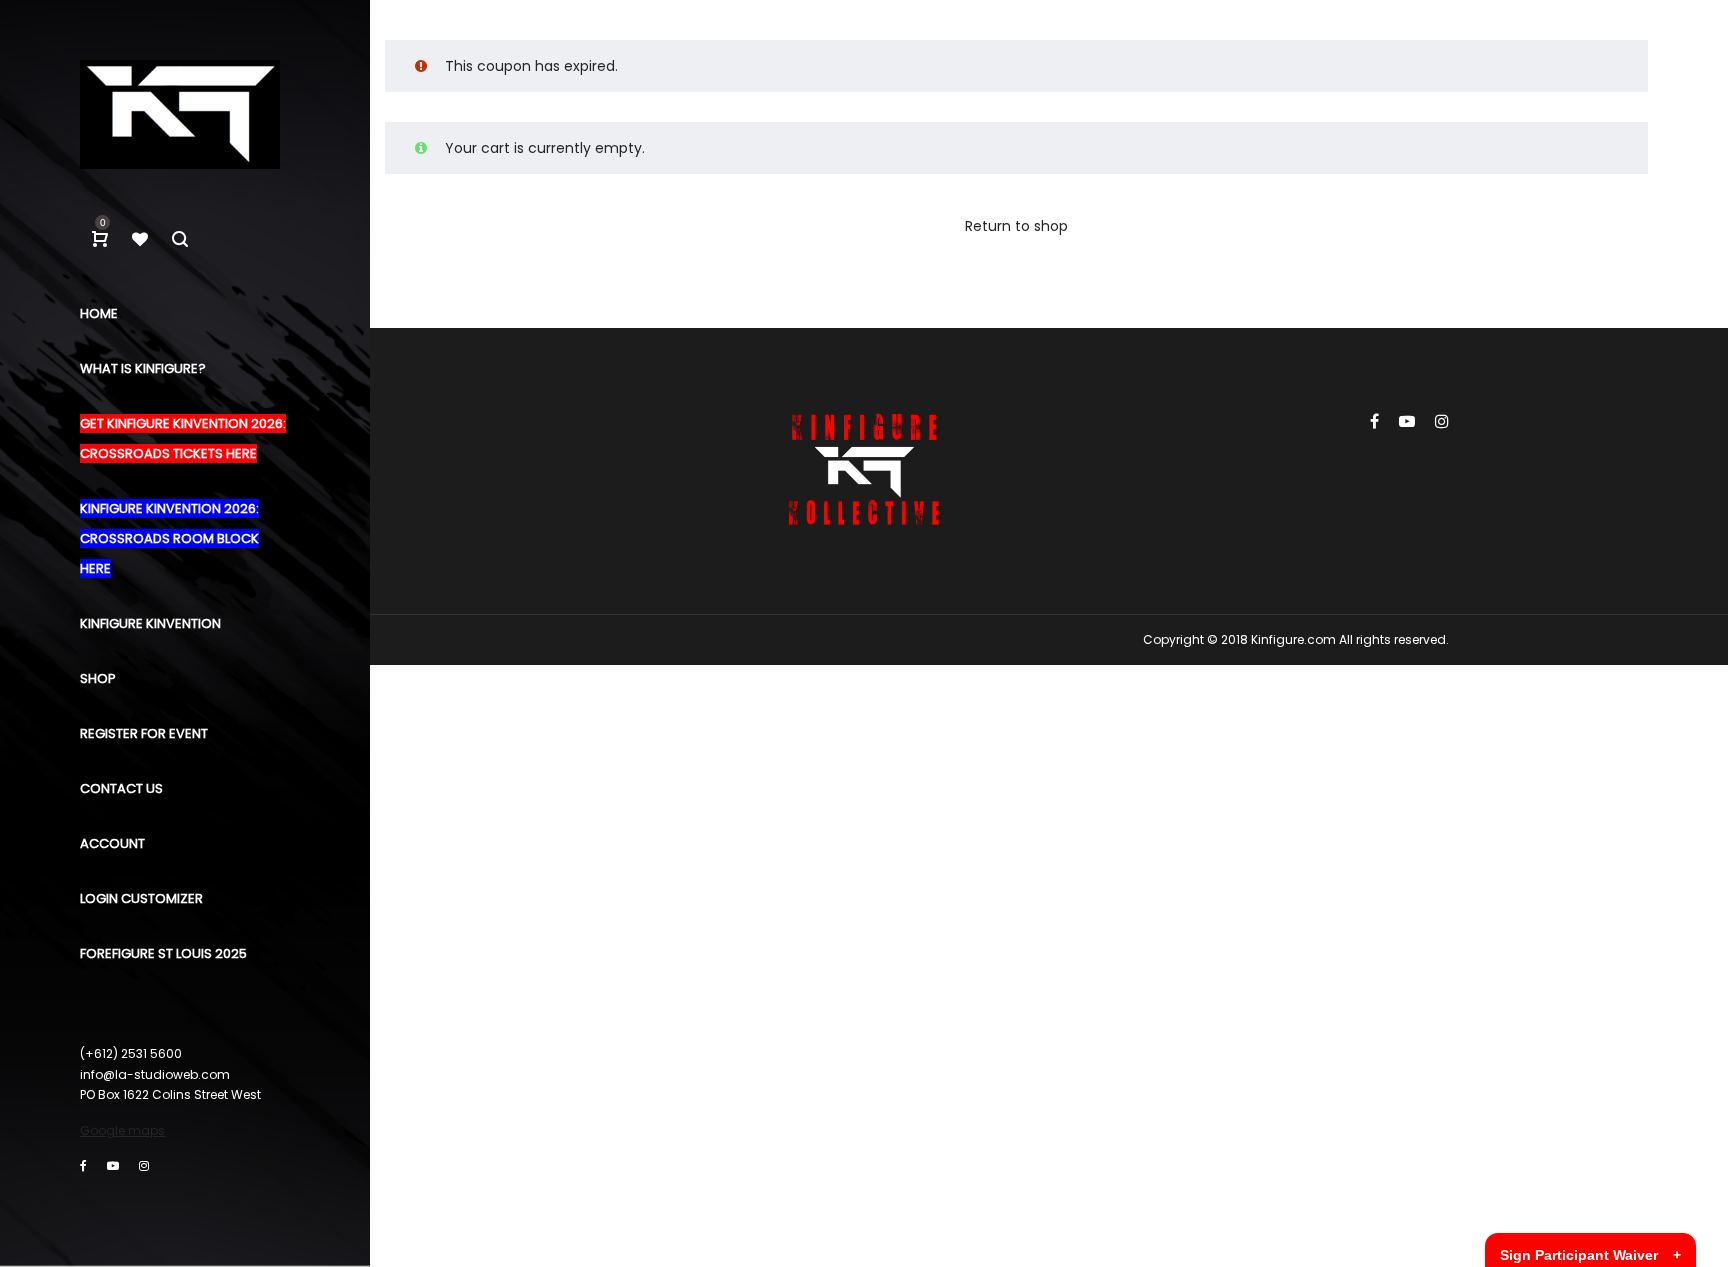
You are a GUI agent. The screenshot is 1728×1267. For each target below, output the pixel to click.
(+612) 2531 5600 (131, 1053)
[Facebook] (83, 1165)
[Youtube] (113, 1165)
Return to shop (1016, 226)
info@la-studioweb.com (155, 1074)
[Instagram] (144, 1165)
